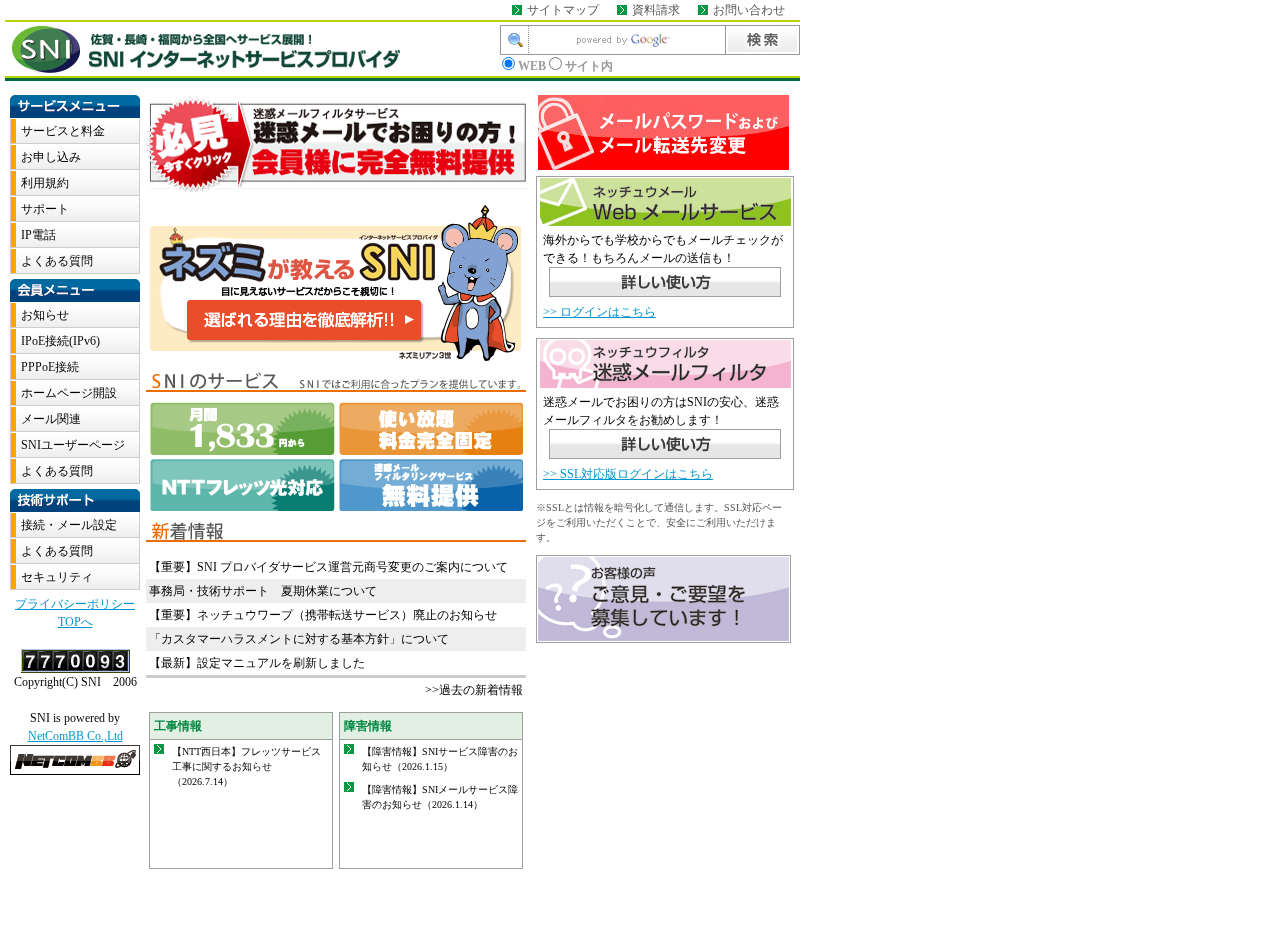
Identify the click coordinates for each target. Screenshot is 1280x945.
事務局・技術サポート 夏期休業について (263, 591)
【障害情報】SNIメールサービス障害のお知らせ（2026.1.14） (440, 797)
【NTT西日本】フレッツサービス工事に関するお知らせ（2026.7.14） (246, 766)
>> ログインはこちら (599, 312)
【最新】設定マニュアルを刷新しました (257, 663)
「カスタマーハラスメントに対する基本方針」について (299, 639)
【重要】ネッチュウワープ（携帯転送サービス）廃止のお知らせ (323, 615)
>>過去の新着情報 (474, 690)
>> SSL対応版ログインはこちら (628, 474)
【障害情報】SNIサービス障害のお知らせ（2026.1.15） (440, 759)
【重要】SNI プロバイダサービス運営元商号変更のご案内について (328, 567)
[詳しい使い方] (665, 285)
